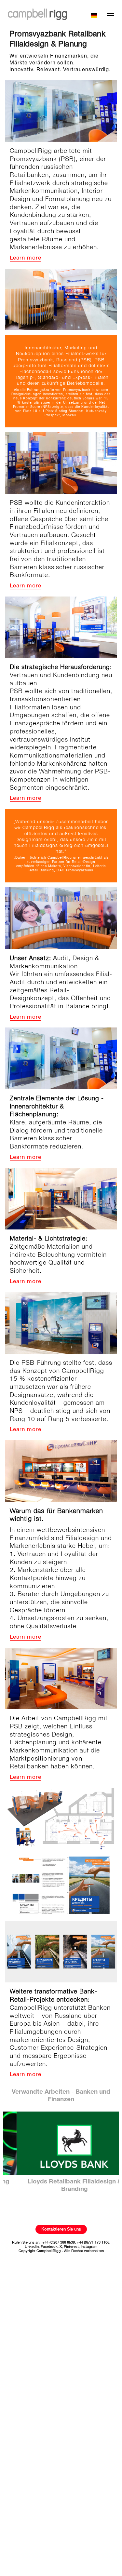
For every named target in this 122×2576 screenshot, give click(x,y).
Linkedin (32, 2247)
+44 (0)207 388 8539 (59, 2242)
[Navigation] (111, 15)
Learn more (26, 258)
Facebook (49, 2247)
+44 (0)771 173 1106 (93, 2242)
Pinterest (71, 2247)
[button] (95, 14)
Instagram (89, 2247)
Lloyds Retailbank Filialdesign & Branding (61, 2186)
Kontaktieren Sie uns (61, 2229)
